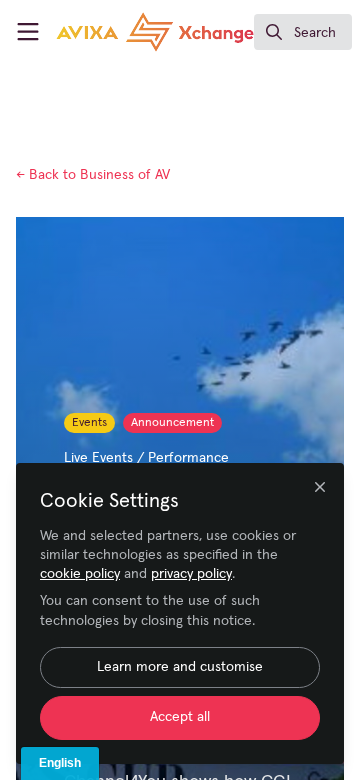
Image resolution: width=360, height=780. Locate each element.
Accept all (180, 717)
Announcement (172, 423)
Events (89, 423)
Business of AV (93, 175)
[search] (303, 32)
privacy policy (191, 574)
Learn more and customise (180, 667)
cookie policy (80, 574)
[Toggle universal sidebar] (28, 32)
